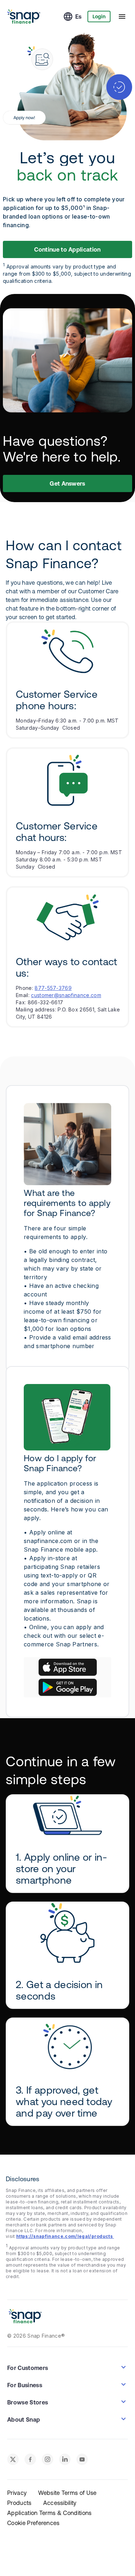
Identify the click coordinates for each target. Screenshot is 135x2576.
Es (78, 17)
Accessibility (60, 2503)
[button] (68, 1667)
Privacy (17, 2493)
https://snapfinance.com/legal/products (65, 2236)
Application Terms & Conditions (49, 2513)
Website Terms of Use (67, 2493)
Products (19, 2503)
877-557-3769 (53, 988)
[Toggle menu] (122, 17)
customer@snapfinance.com (66, 995)
